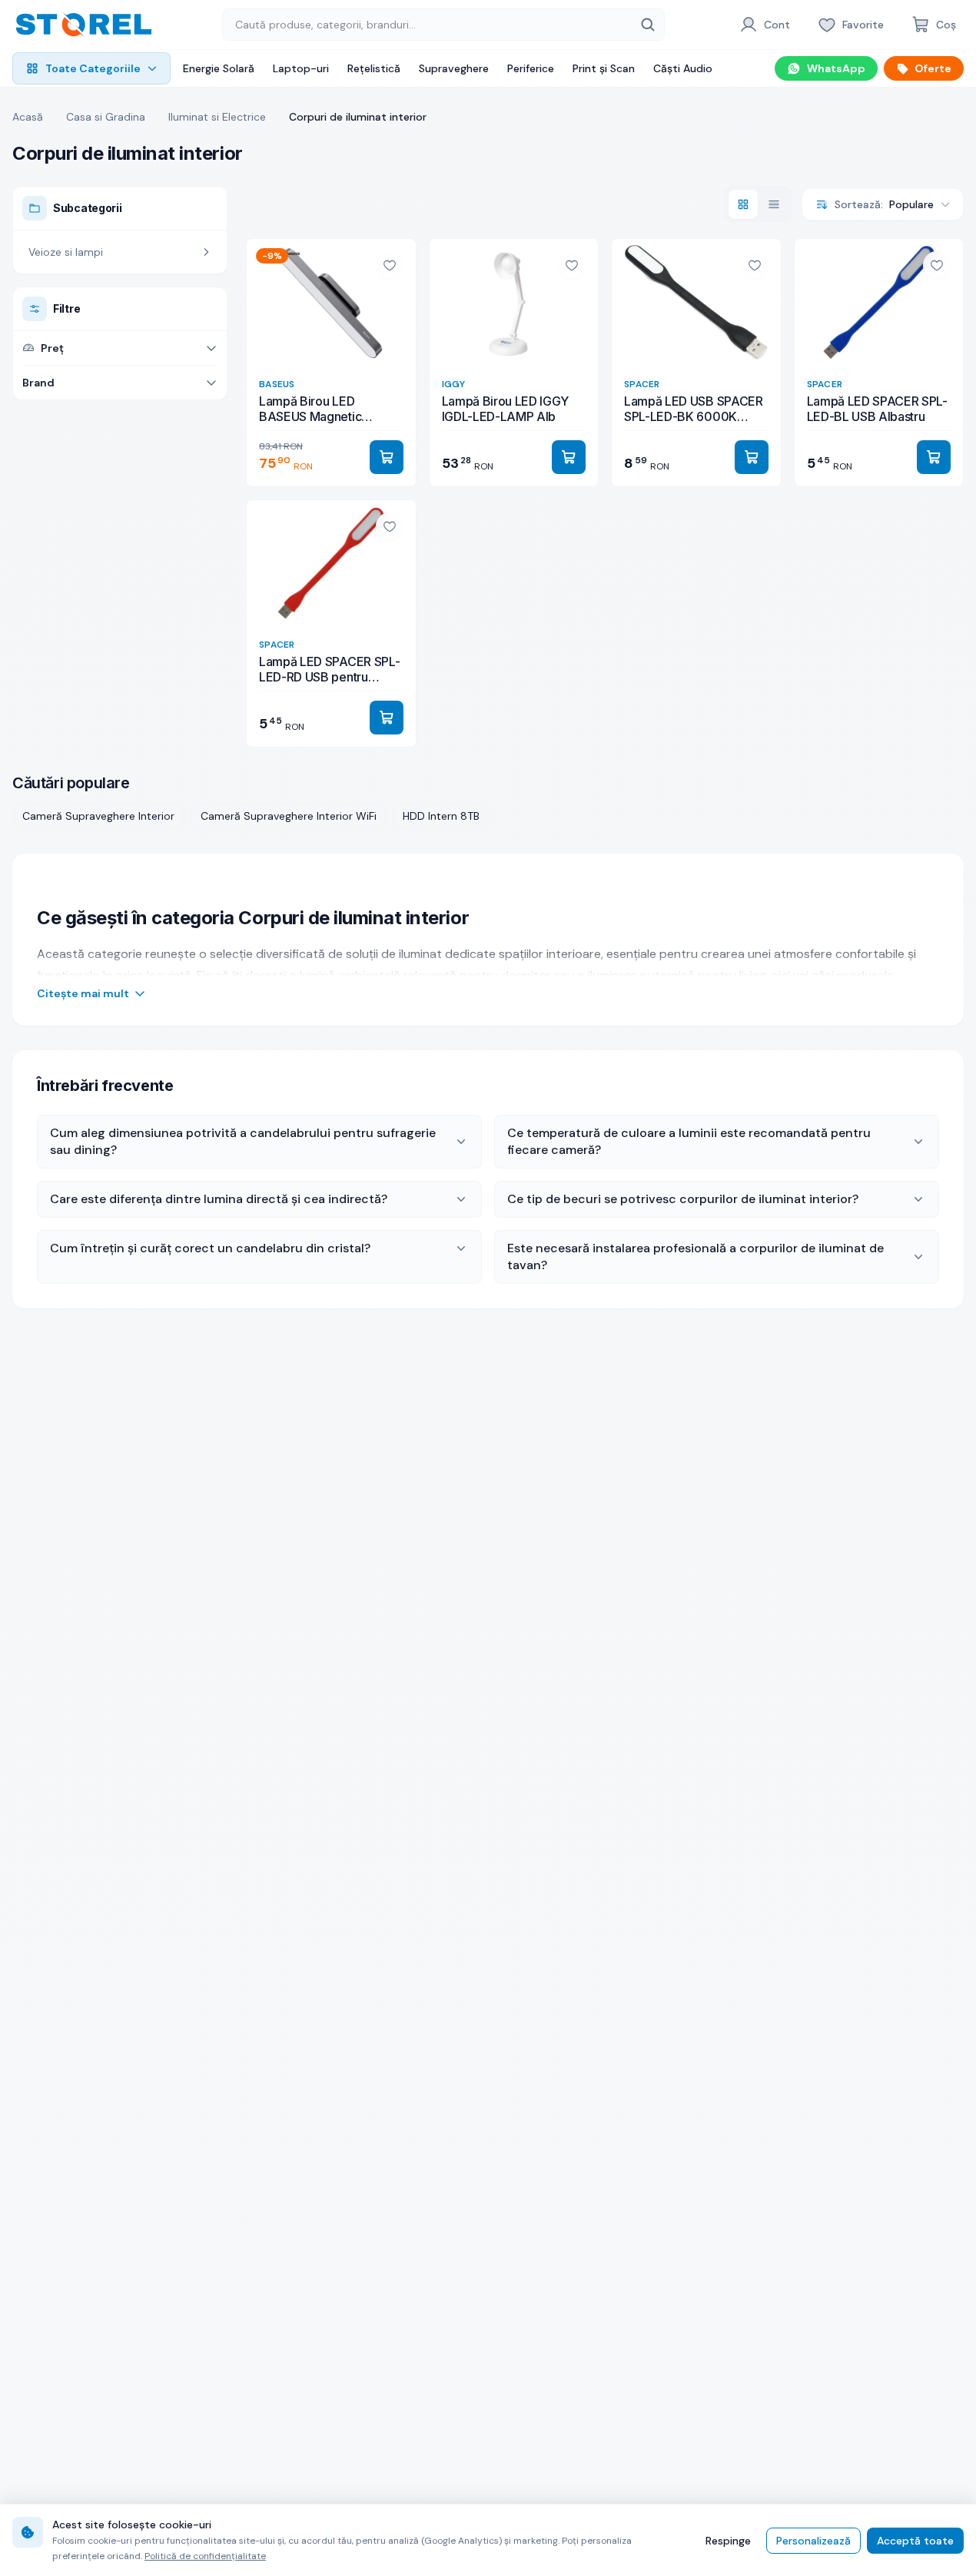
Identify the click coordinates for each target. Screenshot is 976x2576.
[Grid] (743, 204)
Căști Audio (683, 68)
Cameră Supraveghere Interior (98, 816)
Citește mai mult (83, 993)
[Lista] (774, 204)
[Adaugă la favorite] (390, 265)
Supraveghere (454, 68)
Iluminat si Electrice (217, 117)
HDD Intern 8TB (441, 816)
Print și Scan (604, 68)
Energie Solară (219, 68)
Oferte (933, 68)
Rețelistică (374, 68)
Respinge (728, 2541)
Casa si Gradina (106, 117)
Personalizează (813, 2541)
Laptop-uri (301, 68)
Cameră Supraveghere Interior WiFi (289, 816)
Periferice (531, 68)
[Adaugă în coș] (387, 457)
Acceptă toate (915, 2541)
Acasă (28, 117)
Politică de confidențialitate (205, 2556)
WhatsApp (836, 68)
